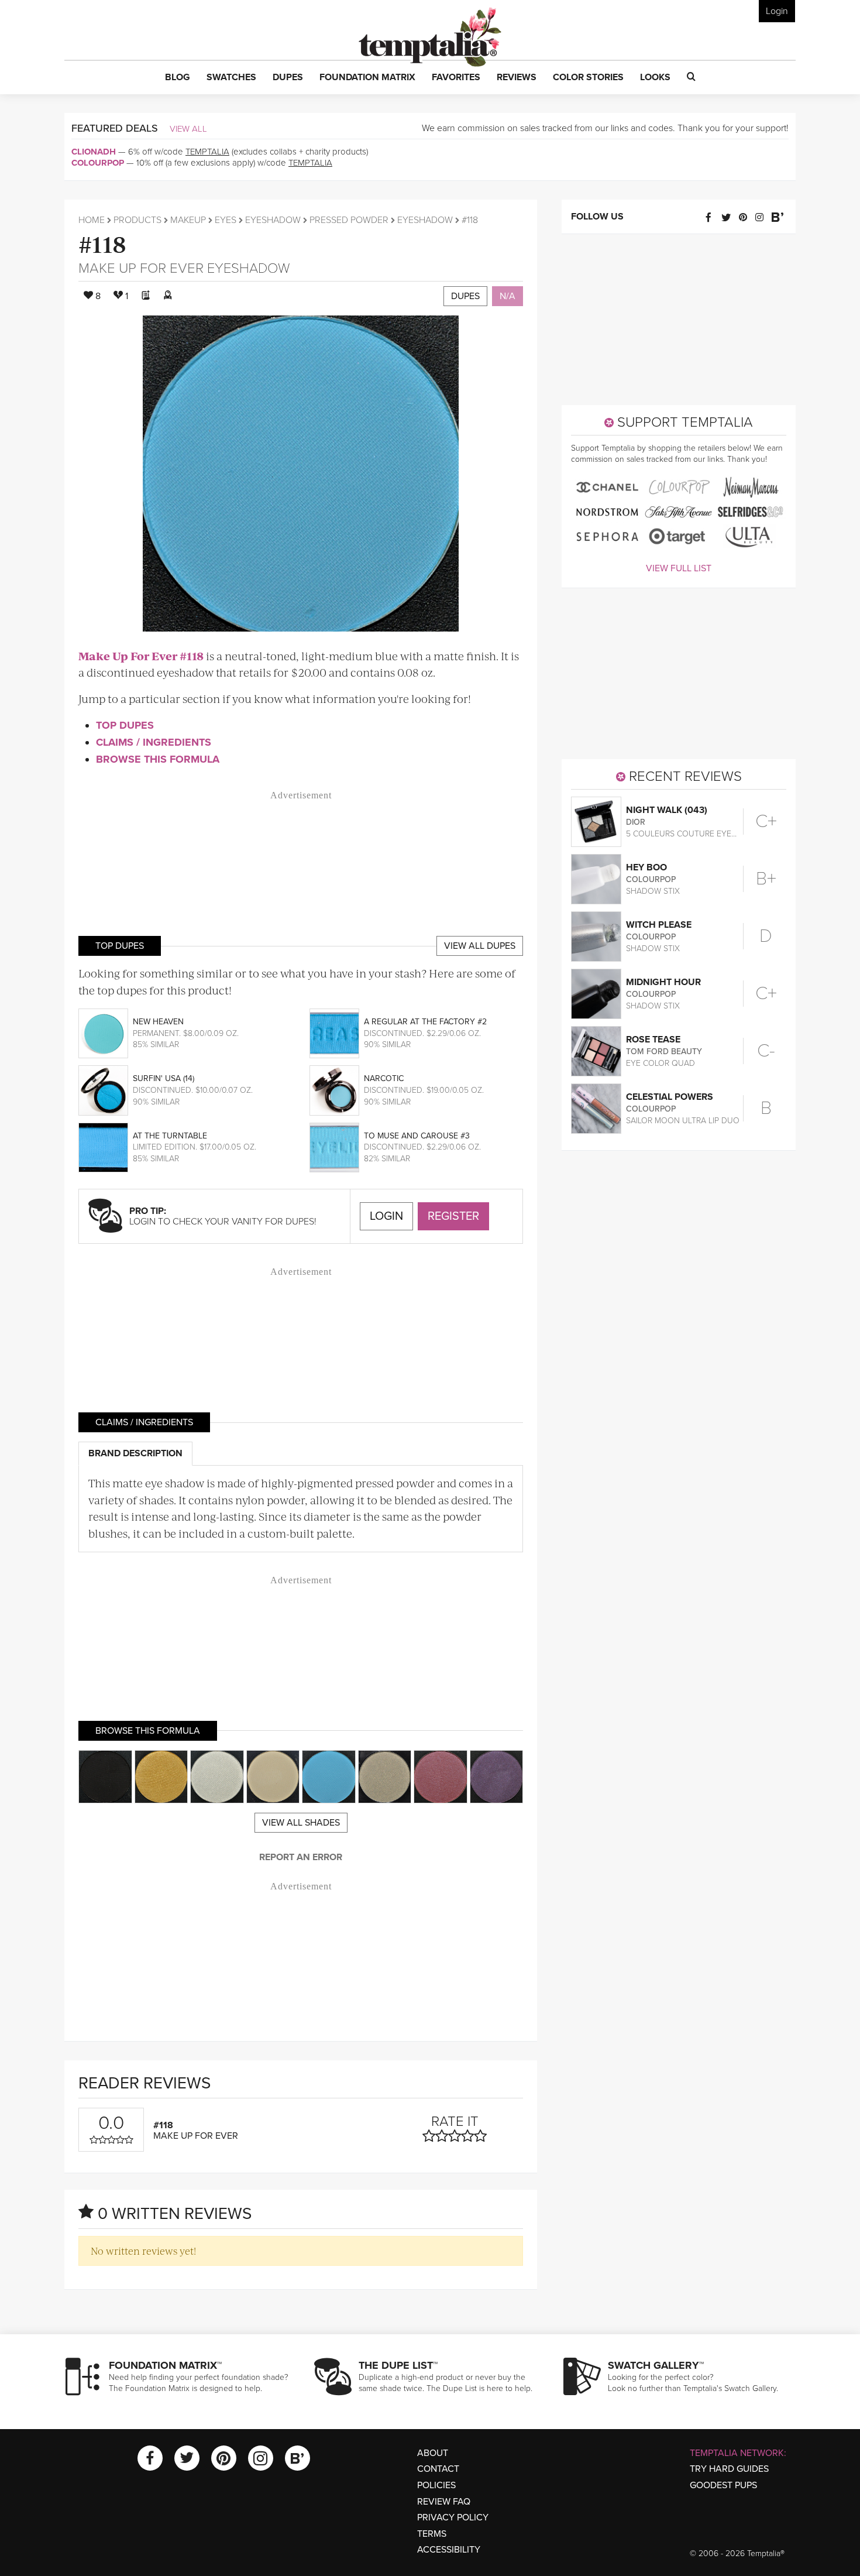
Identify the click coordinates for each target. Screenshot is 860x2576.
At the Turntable (170, 1136)
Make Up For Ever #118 (141, 656)
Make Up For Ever (141, 268)
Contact (438, 2469)
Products (137, 220)
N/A (508, 296)
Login (777, 11)
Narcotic (384, 1078)
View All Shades (301, 1823)
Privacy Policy (453, 2517)
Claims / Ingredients (154, 742)
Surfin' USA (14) (164, 1078)
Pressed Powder (349, 220)
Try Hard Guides (729, 2469)
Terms (432, 2534)
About (433, 2453)
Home (92, 220)
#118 (102, 243)
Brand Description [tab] (135, 1453)
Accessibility (449, 2550)
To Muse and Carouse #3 (417, 1136)
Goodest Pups (723, 2485)
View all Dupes (480, 946)
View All (188, 129)
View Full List (679, 568)
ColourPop (98, 163)
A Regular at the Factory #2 (425, 1022)
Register (453, 1216)
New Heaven (158, 1022)
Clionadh (94, 152)
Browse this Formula (158, 759)
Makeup (188, 220)
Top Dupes (125, 725)
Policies (436, 2485)
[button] (178, 78)
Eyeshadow (273, 220)
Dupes (465, 296)
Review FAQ (444, 2502)
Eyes (226, 220)
